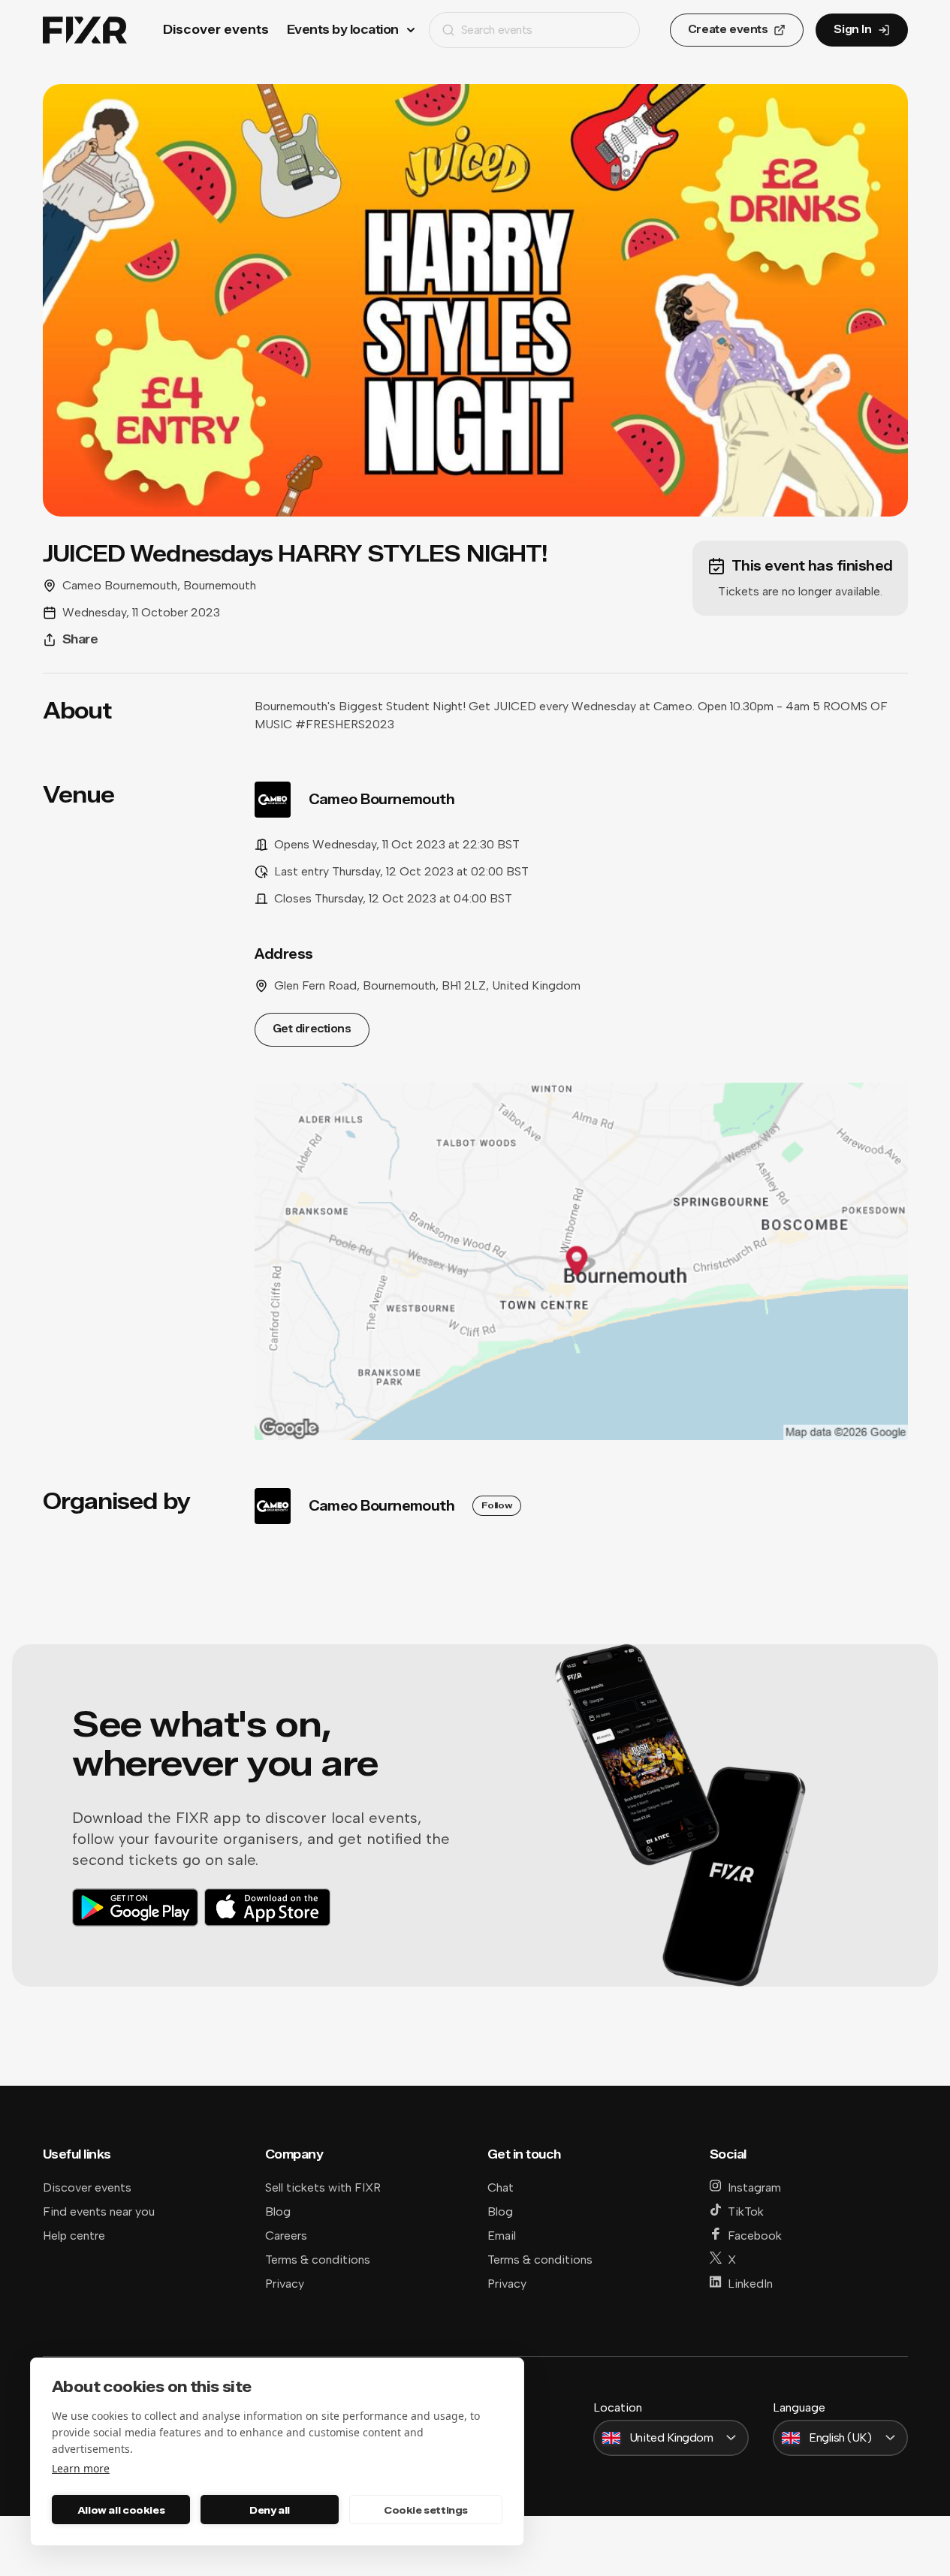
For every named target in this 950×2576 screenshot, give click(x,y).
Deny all (270, 2510)
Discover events (216, 30)
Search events (497, 30)
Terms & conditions (318, 2260)
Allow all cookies (121, 2510)
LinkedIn (750, 2284)
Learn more (81, 2468)
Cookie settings (426, 2510)
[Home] (85, 30)
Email (502, 2236)
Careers (286, 2236)
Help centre (74, 2236)
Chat (501, 2187)
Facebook (755, 2236)
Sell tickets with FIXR (323, 2187)
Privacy (285, 2284)
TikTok (746, 2211)
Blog (278, 2211)
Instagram (754, 2187)
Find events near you (99, 2211)
